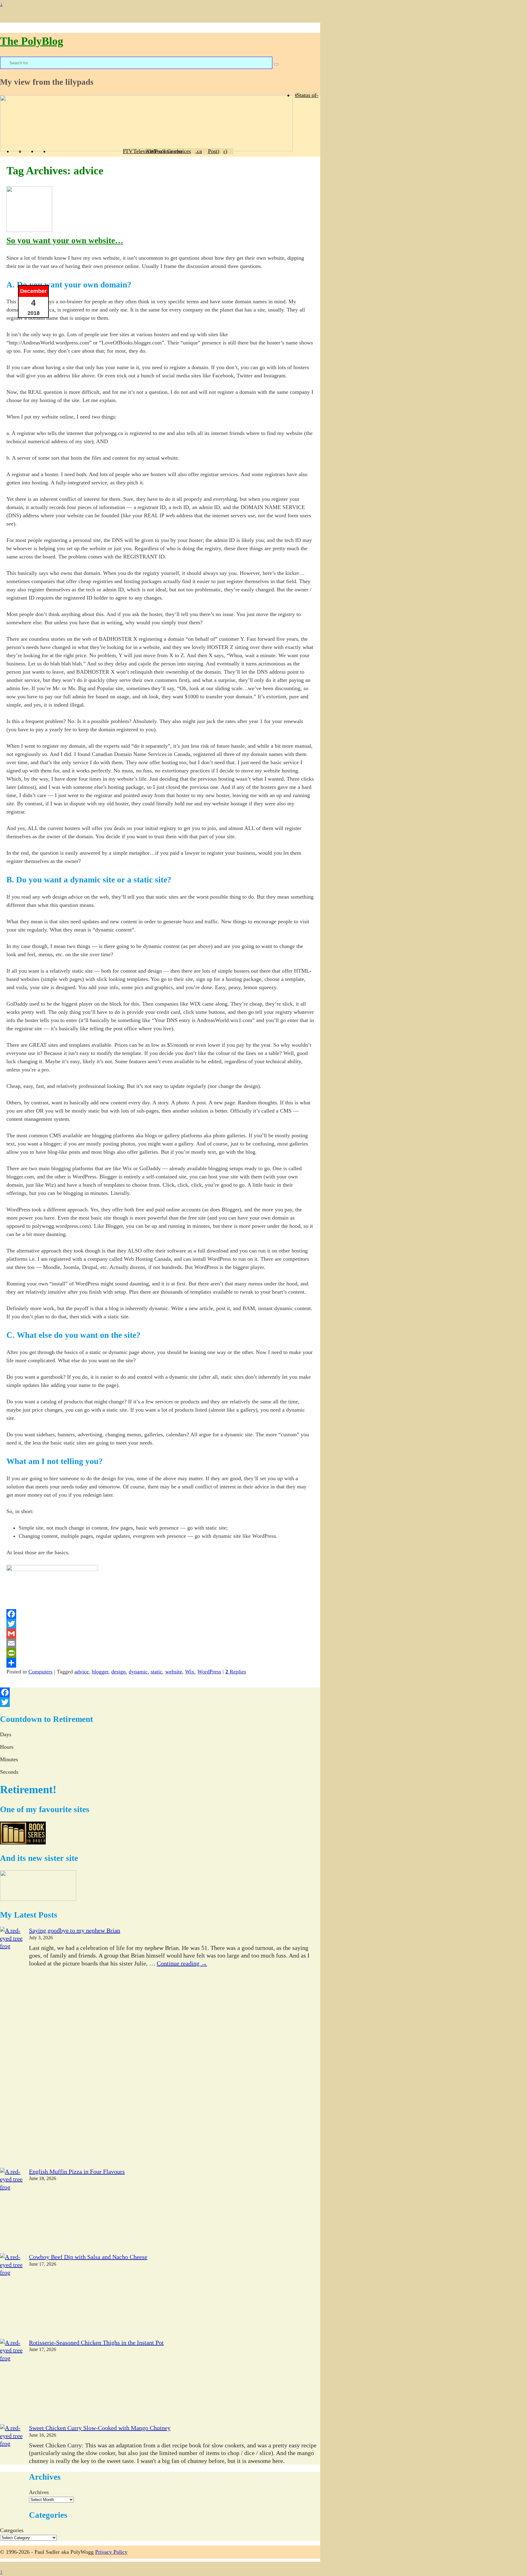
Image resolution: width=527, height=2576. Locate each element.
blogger (100, 1672)
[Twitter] (160, 1624)
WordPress (209, 1672)
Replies (236, 1672)
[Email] (160, 1643)
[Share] (160, 1663)
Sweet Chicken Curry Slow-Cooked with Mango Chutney (100, 2428)
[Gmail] (160, 1634)
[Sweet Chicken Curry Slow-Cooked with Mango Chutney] (11, 2467)
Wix (190, 1672)
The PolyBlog (32, 41)
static (156, 1672)
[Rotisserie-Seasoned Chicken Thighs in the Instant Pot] (11, 2382)
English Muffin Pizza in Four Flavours (77, 2172)
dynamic (138, 1672)
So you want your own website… (65, 240)
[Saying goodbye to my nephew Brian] (11, 2047)
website (174, 1672)
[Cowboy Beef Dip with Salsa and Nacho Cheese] (11, 2296)
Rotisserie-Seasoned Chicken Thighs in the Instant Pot (96, 2343)
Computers (40, 1672)
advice (82, 1672)
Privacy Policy (111, 2552)
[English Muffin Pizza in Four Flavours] (11, 2211)
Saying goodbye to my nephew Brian (75, 1930)
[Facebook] (160, 1614)
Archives (39, 2492)
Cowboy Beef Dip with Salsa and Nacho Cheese (88, 2257)
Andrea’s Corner (164, 151)
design (118, 1672)
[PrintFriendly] (160, 1653)
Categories (12, 2530)
